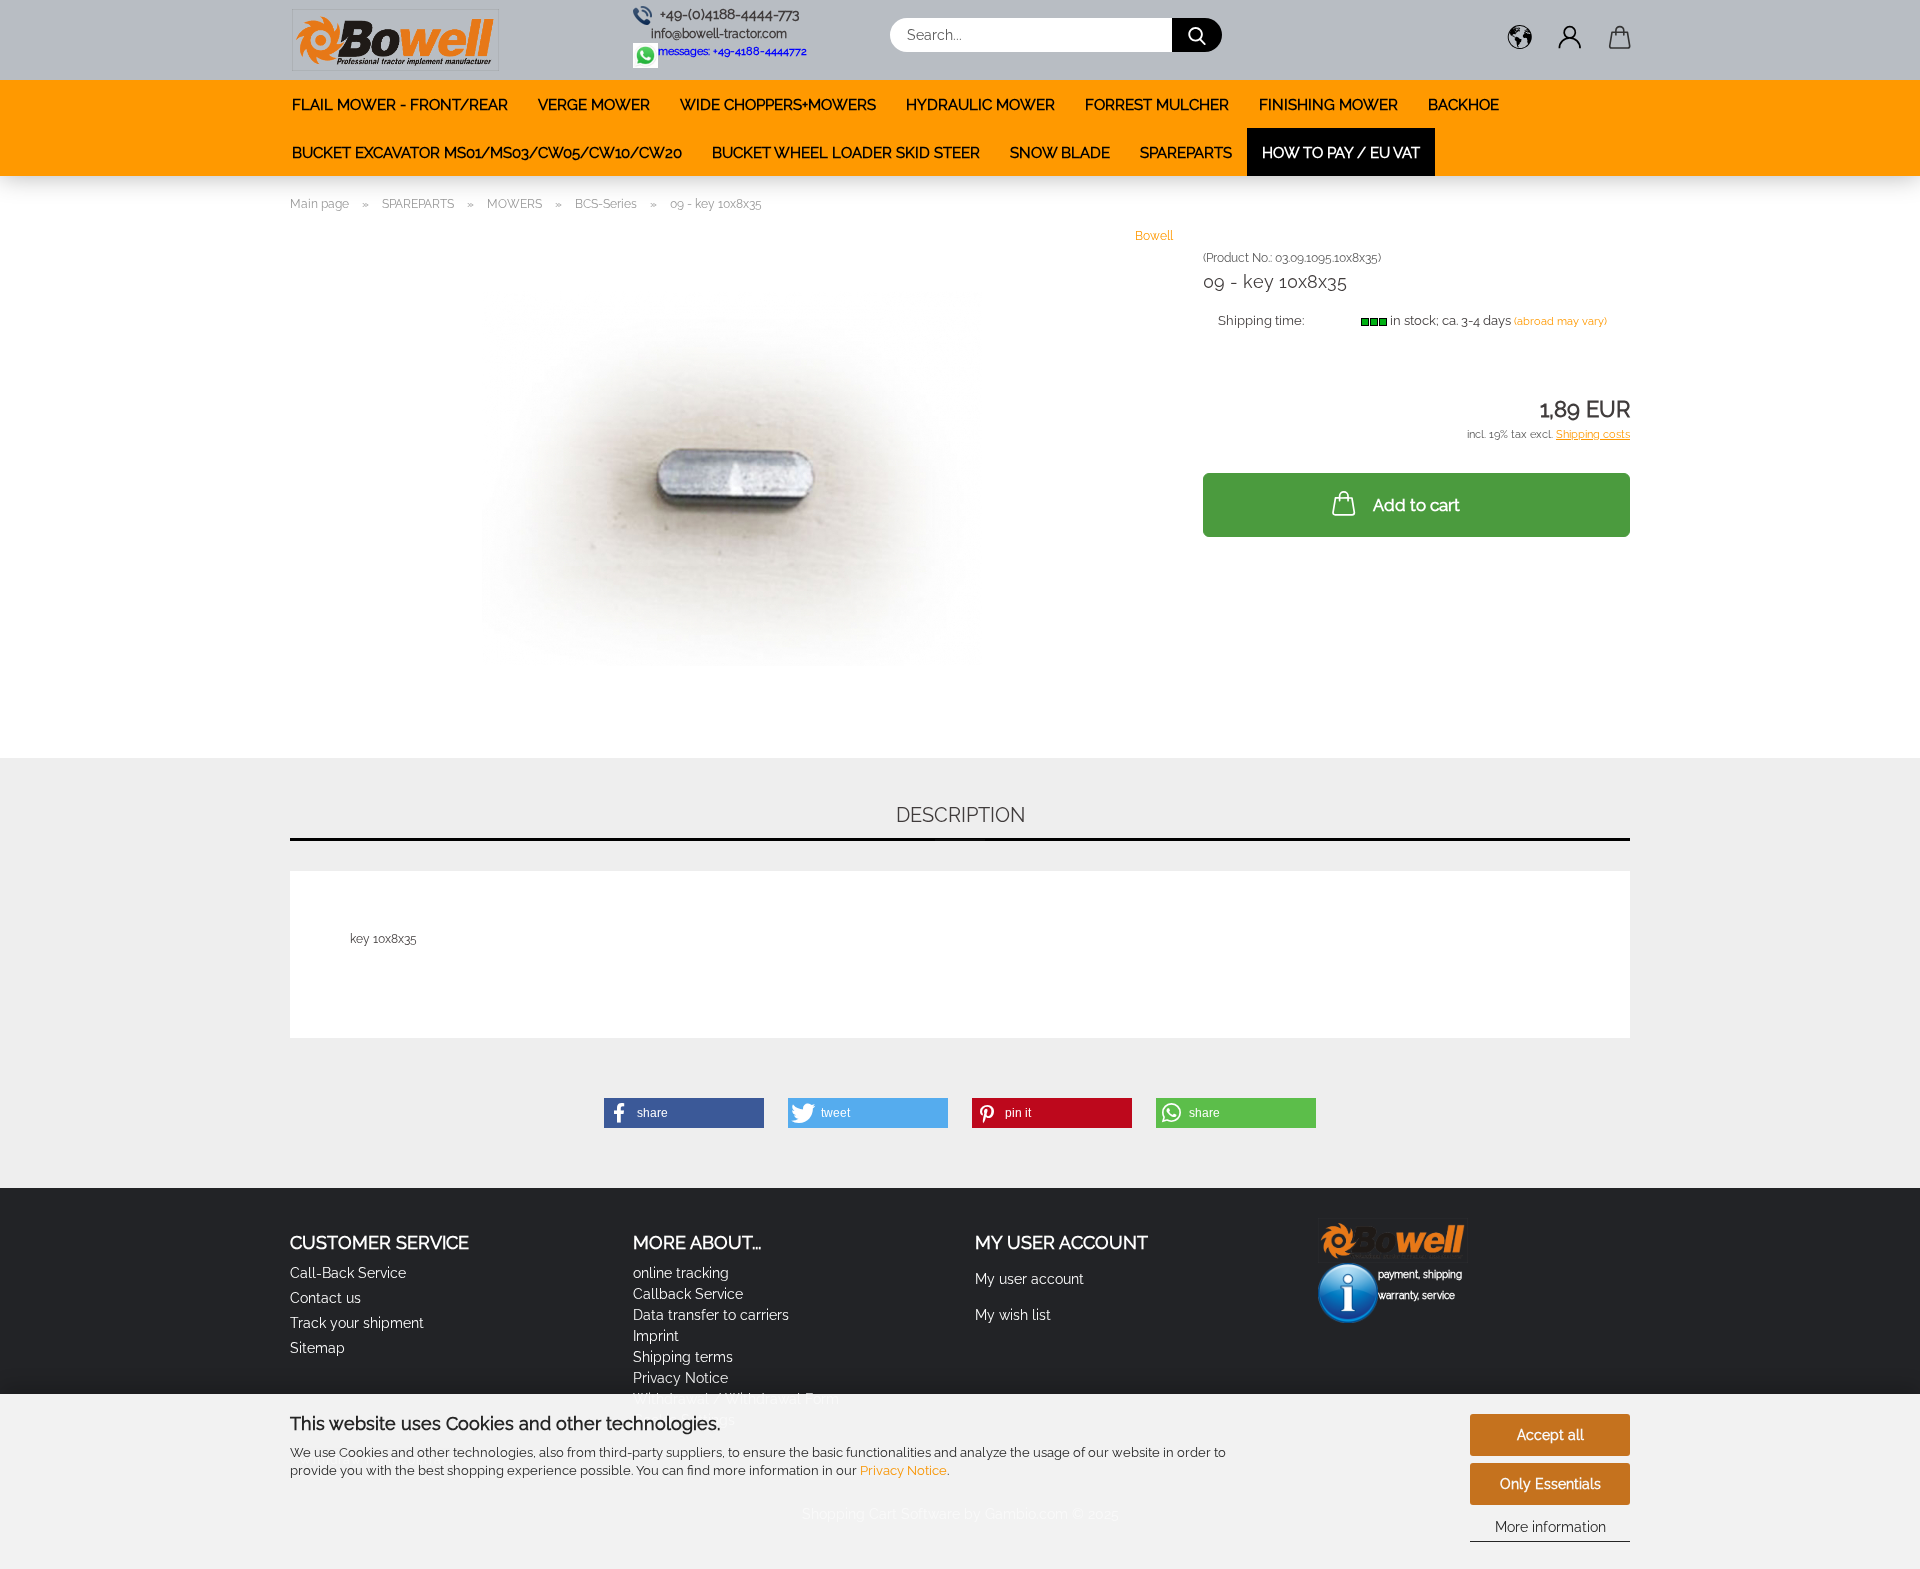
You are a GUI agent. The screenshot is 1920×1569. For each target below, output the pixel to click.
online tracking (681, 1273)
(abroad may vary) (1560, 321)
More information (1550, 1527)
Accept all (1550, 1435)
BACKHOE (1463, 105)
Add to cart (1416, 505)
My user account (1029, 1279)
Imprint (656, 1336)
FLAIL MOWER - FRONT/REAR (400, 105)
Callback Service (688, 1294)
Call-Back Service (348, 1273)
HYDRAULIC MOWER (980, 105)
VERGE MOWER (594, 105)
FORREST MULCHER (1157, 105)
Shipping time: (1261, 320)
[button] (1520, 40)
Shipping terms (683, 1357)
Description (960, 815)
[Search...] (1197, 35)
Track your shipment (357, 1323)
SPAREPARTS (1186, 153)
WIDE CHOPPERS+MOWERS (778, 105)
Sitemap (317, 1348)
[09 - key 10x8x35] (732, 477)
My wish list (1013, 1315)
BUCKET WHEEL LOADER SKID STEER (846, 153)
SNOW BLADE (1060, 153)
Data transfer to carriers (711, 1315)
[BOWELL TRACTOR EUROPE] (395, 40)
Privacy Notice (903, 1470)
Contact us (325, 1298)
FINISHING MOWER (1328, 105)
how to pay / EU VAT (1341, 153)
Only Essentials (1550, 1484)
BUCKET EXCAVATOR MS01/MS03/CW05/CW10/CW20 (487, 153)
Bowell (1154, 236)
